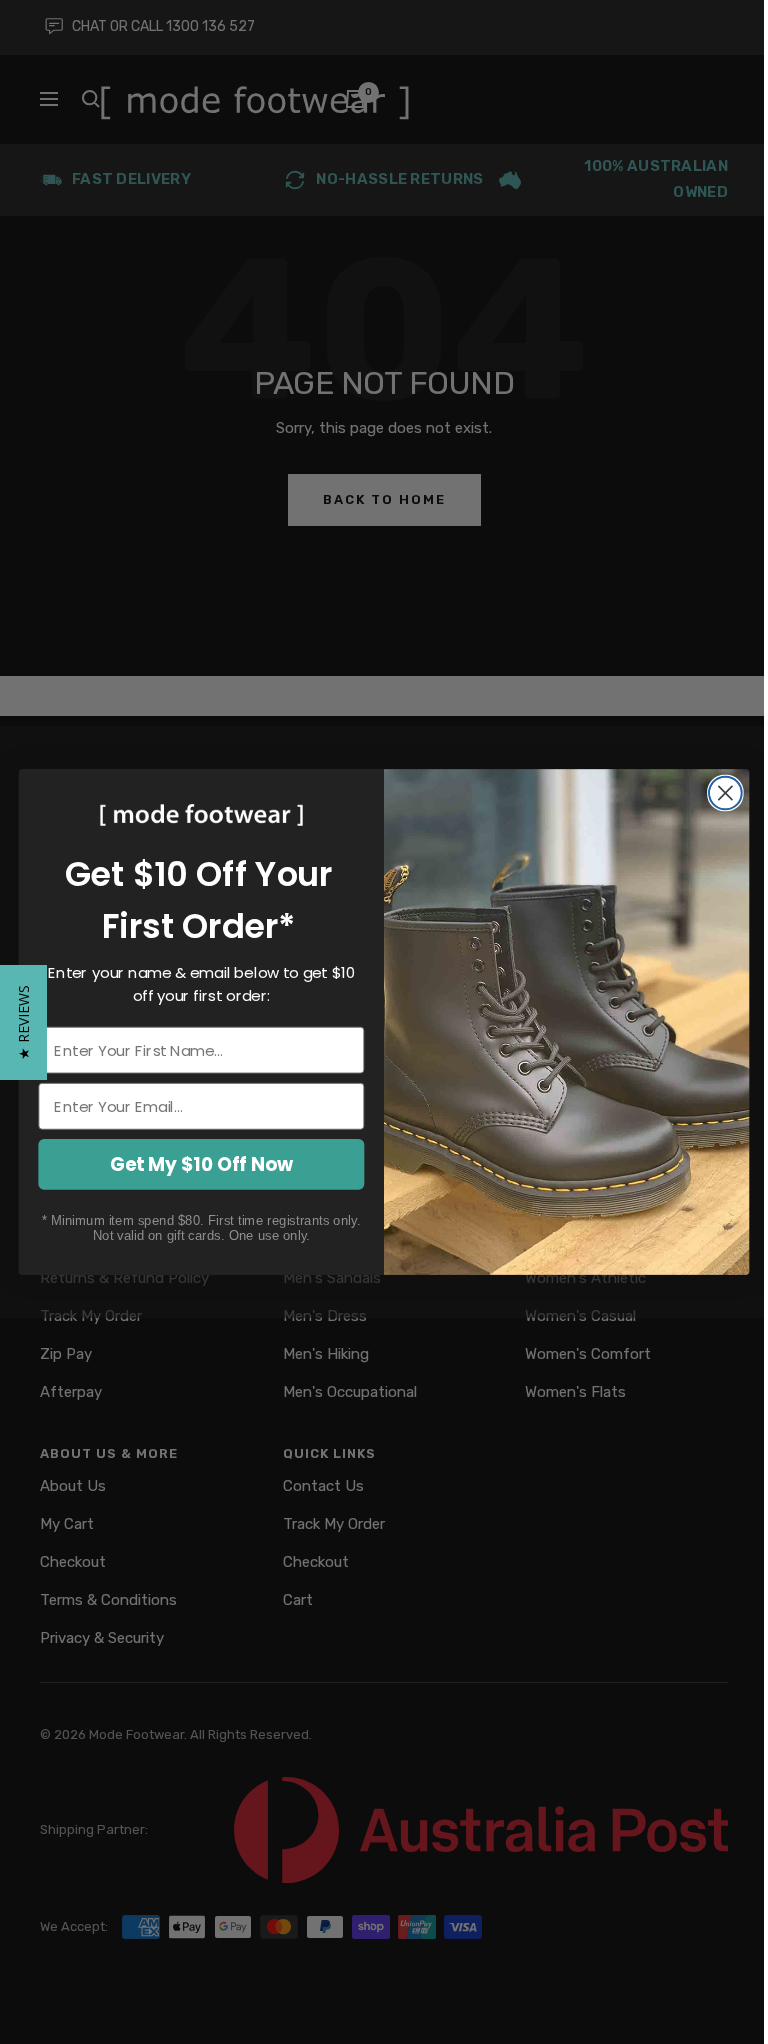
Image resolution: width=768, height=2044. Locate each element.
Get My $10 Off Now (201, 1164)
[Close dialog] (725, 793)
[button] (23, 1022)
